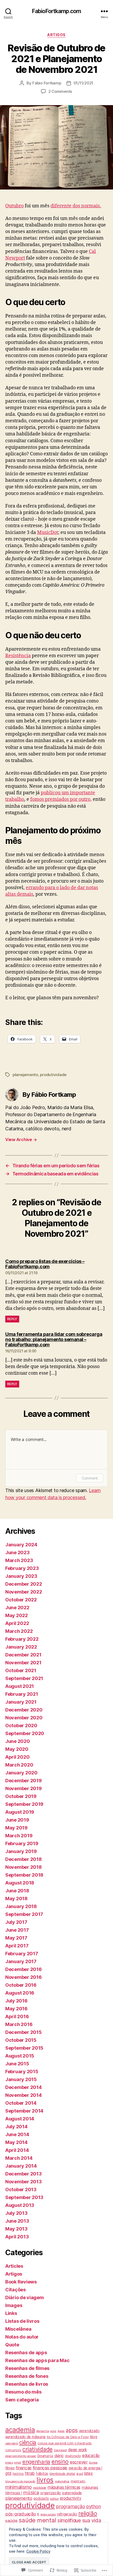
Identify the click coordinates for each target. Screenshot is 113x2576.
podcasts (41, 2498)
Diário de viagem (25, 2297)
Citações (16, 2290)
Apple (61, 2431)
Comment (90, 1478)
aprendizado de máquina (25, 2437)
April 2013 (17, 2237)
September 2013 (24, 2197)
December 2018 (24, 1859)
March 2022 (19, 1631)
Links (11, 2313)
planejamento (25, 1075)
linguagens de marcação (20, 2482)
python (94, 2506)
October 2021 (21, 1670)
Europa (93, 2463)
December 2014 (24, 2087)
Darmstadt (60, 2450)
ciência (28, 2442)
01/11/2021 (83, 83)
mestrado (78, 2481)
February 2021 (22, 1694)
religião (88, 2513)
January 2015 (21, 2079)
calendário (12, 2443)
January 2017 (21, 1961)
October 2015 (21, 2040)
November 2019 (24, 1788)
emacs (9, 2463)
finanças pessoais (50, 2468)
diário (59, 2456)
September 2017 (24, 1914)
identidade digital (62, 2474)
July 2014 (16, 2127)
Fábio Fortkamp (47, 83)
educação (91, 2456)
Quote (12, 2345)
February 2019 (22, 1843)
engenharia (36, 2462)
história (18, 2474)
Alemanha (43, 2431)
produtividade (53, 1075)
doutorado (73, 2456)
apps (72, 2430)
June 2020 (18, 1741)
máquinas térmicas (64, 2487)
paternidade (72, 2493)
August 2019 (20, 1812)
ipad (80, 2474)
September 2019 (24, 1804)
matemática (62, 2482)
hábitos (42, 2474)
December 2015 (24, 2032)
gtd (8, 2473)
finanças (24, 2468)
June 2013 (17, 2221)
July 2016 (16, 2001)
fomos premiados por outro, (61, 799)
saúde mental (37, 2520)
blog (94, 2437)
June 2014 (17, 2134)
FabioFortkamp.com (56, 11)
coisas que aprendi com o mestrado (65, 2443)
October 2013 (21, 2189)
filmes (10, 2468)
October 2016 (21, 1985)
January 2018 (21, 1906)
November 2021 (23, 1663)
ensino (60, 2461)
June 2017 (17, 1930)
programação (70, 2506)
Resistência (18, 656)
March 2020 (19, 1765)
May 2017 (16, 1938)
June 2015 (17, 2064)
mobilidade (40, 2488)
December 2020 (24, 1710)
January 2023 (21, 1576)
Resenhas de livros (27, 2384)
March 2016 (19, 2024)
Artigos (56, 35)
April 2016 (17, 2016)
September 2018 (24, 1875)
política (54, 2499)
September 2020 (25, 1733)
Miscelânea (18, 2329)
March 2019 (19, 1836)
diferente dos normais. (76, 206)
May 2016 (16, 2009)
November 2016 (24, 1977)
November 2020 (24, 1718)
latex (88, 2473)
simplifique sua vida (79, 2521)
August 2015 (20, 2056)
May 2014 (16, 2142)
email (18, 2463)
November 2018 (24, 1867)
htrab (30, 2473)
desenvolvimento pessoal (21, 2456)
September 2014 (24, 2111)
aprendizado (89, 2431)
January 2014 (21, 2166)
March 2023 (19, 1560)
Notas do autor (22, 2337)
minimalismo (19, 2487)
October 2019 (21, 1796)
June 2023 (17, 1552)
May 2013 (16, 2229)
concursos (13, 2450)
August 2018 (20, 1883)
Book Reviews (21, 2282)
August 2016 (20, 1993)
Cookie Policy (38, 2551)
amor (53, 2431)
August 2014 (20, 2119)
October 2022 (21, 1600)
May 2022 (17, 1615)
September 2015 (24, 2048)
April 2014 (17, 2150)
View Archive (21, 1140)
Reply (12, 1319)
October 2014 (21, 2103)
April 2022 (17, 1623)
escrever (79, 2462)
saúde (11, 2521)
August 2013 (20, 2205)
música (31, 2493)
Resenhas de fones (27, 2376)
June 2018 (17, 1891)
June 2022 (17, 1608)
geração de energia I (85, 2468)
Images (14, 2305)
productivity (71, 2498)
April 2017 (17, 1946)
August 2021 (20, 1686)
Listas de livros (22, 2321)
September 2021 (24, 1678)
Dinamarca (45, 2456)
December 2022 (24, 1584)
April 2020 (17, 1757)
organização (51, 2493)
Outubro (14, 206)
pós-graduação (21, 2514)
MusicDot (48, 533)
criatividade (37, 2449)
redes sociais (48, 2515)
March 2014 (19, 2158)
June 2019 (17, 1820)
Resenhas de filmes (27, 2368)
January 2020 (21, 1773)
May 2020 (17, 1749)
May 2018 (16, 1899)
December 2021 (23, 1655)
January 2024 (21, 1545)
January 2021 (21, 1702)
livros (45, 2480)
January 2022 (21, 1647)
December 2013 (24, 2174)
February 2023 (22, 1568)
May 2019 (16, 1828)
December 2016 (24, 1969)
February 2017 (22, 1954)
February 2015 (22, 2072)
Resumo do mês (23, 2392)
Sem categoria (22, 2400)
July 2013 (16, 2213)
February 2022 (22, 1639)
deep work (78, 2450)
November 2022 (24, 1592)
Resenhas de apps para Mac (37, 2360)
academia (20, 2430)
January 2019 (21, 1851)
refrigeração (67, 2514)
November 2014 (24, 2095)
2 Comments (60, 91)
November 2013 (24, 2182)
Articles (14, 2266)
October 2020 (21, 1726)
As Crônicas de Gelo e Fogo (68, 2437)
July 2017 (16, 1922)
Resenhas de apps (26, 2353)
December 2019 (24, 1781)
